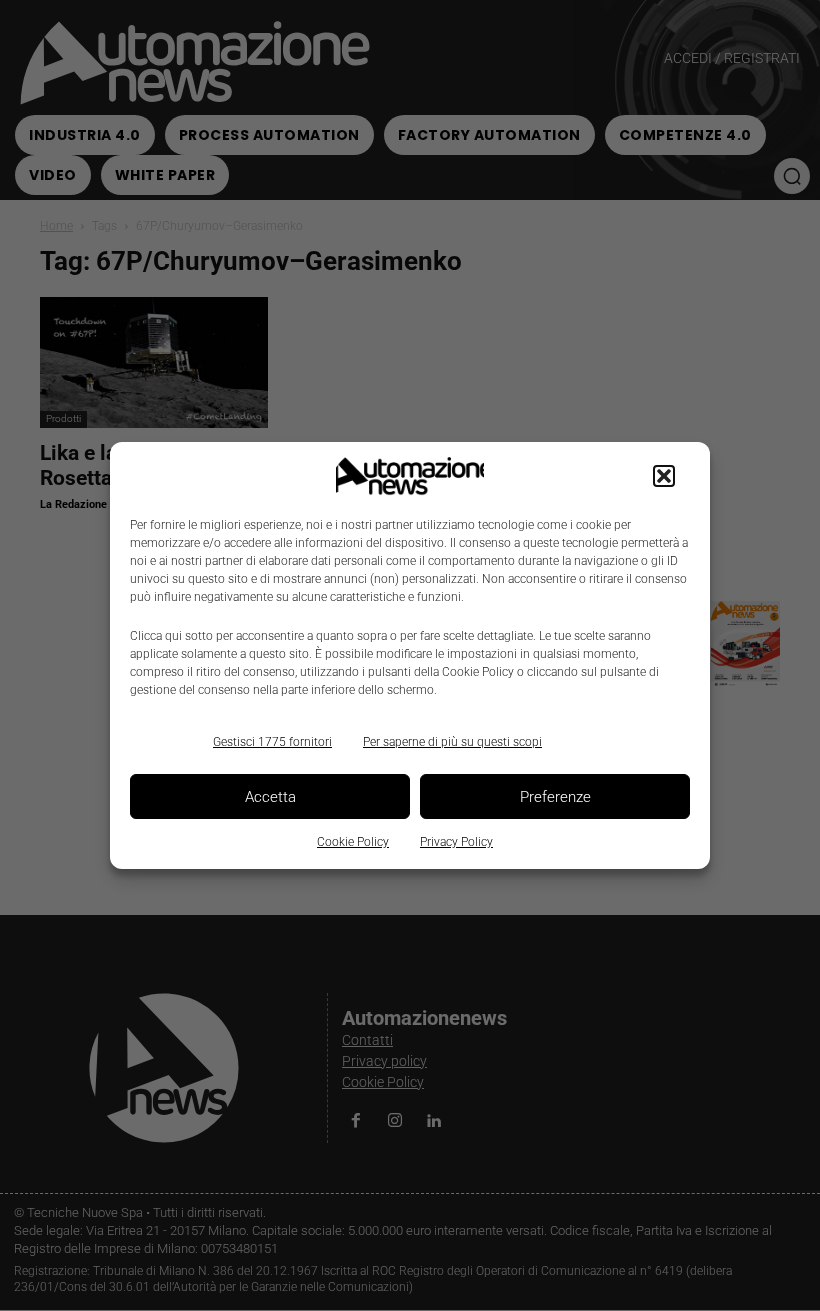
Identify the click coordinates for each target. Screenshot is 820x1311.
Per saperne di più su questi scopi (452, 742)
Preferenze (555, 797)
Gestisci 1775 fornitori (272, 742)
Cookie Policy (353, 842)
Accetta (270, 797)
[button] (664, 476)
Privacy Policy (456, 842)
